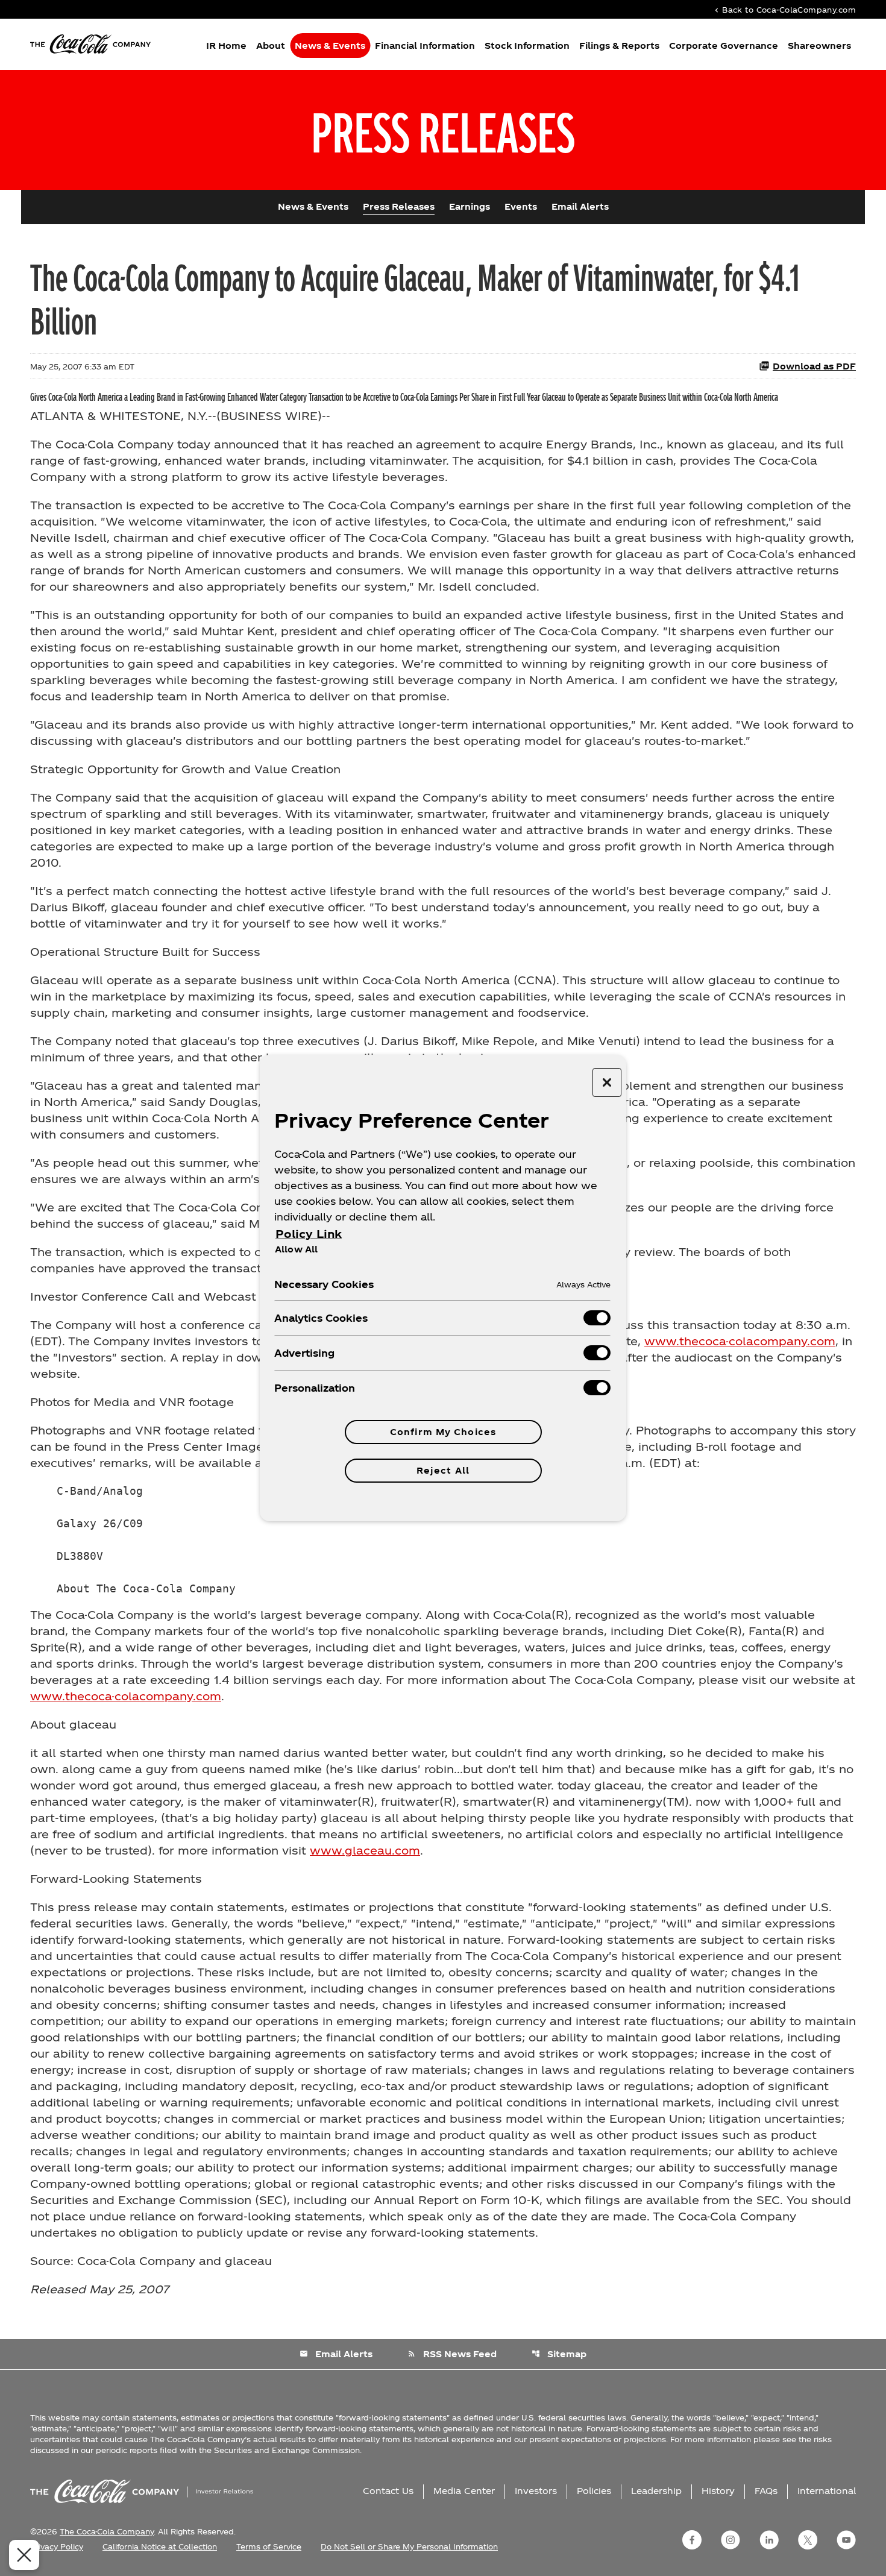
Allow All (296, 1249)
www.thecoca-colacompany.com (740, 1341)
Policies (594, 2491)
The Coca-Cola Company (107, 2531)
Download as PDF (814, 366)
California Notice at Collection (160, 2546)
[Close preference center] (607, 1082)
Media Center (464, 2491)
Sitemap (559, 2354)
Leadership (656, 2491)
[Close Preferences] (24, 2555)
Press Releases (399, 206)
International (827, 2491)
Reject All (443, 1470)
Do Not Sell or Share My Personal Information (409, 2546)
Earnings (470, 206)
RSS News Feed (452, 2354)
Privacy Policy (57, 2546)
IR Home (226, 46)
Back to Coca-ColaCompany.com (784, 9)
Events (521, 206)
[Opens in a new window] (692, 2540)
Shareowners (819, 46)
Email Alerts (580, 206)
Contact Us (388, 2491)
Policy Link (309, 1233)
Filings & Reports (619, 46)
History (718, 2491)
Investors (536, 2491)
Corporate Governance (724, 46)
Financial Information (425, 46)
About (271, 46)
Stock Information (527, 46)
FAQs (766, 2491)
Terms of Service (269, 2546)
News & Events (330, 46)
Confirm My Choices (443, 1432)
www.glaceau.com (365, 1850)
